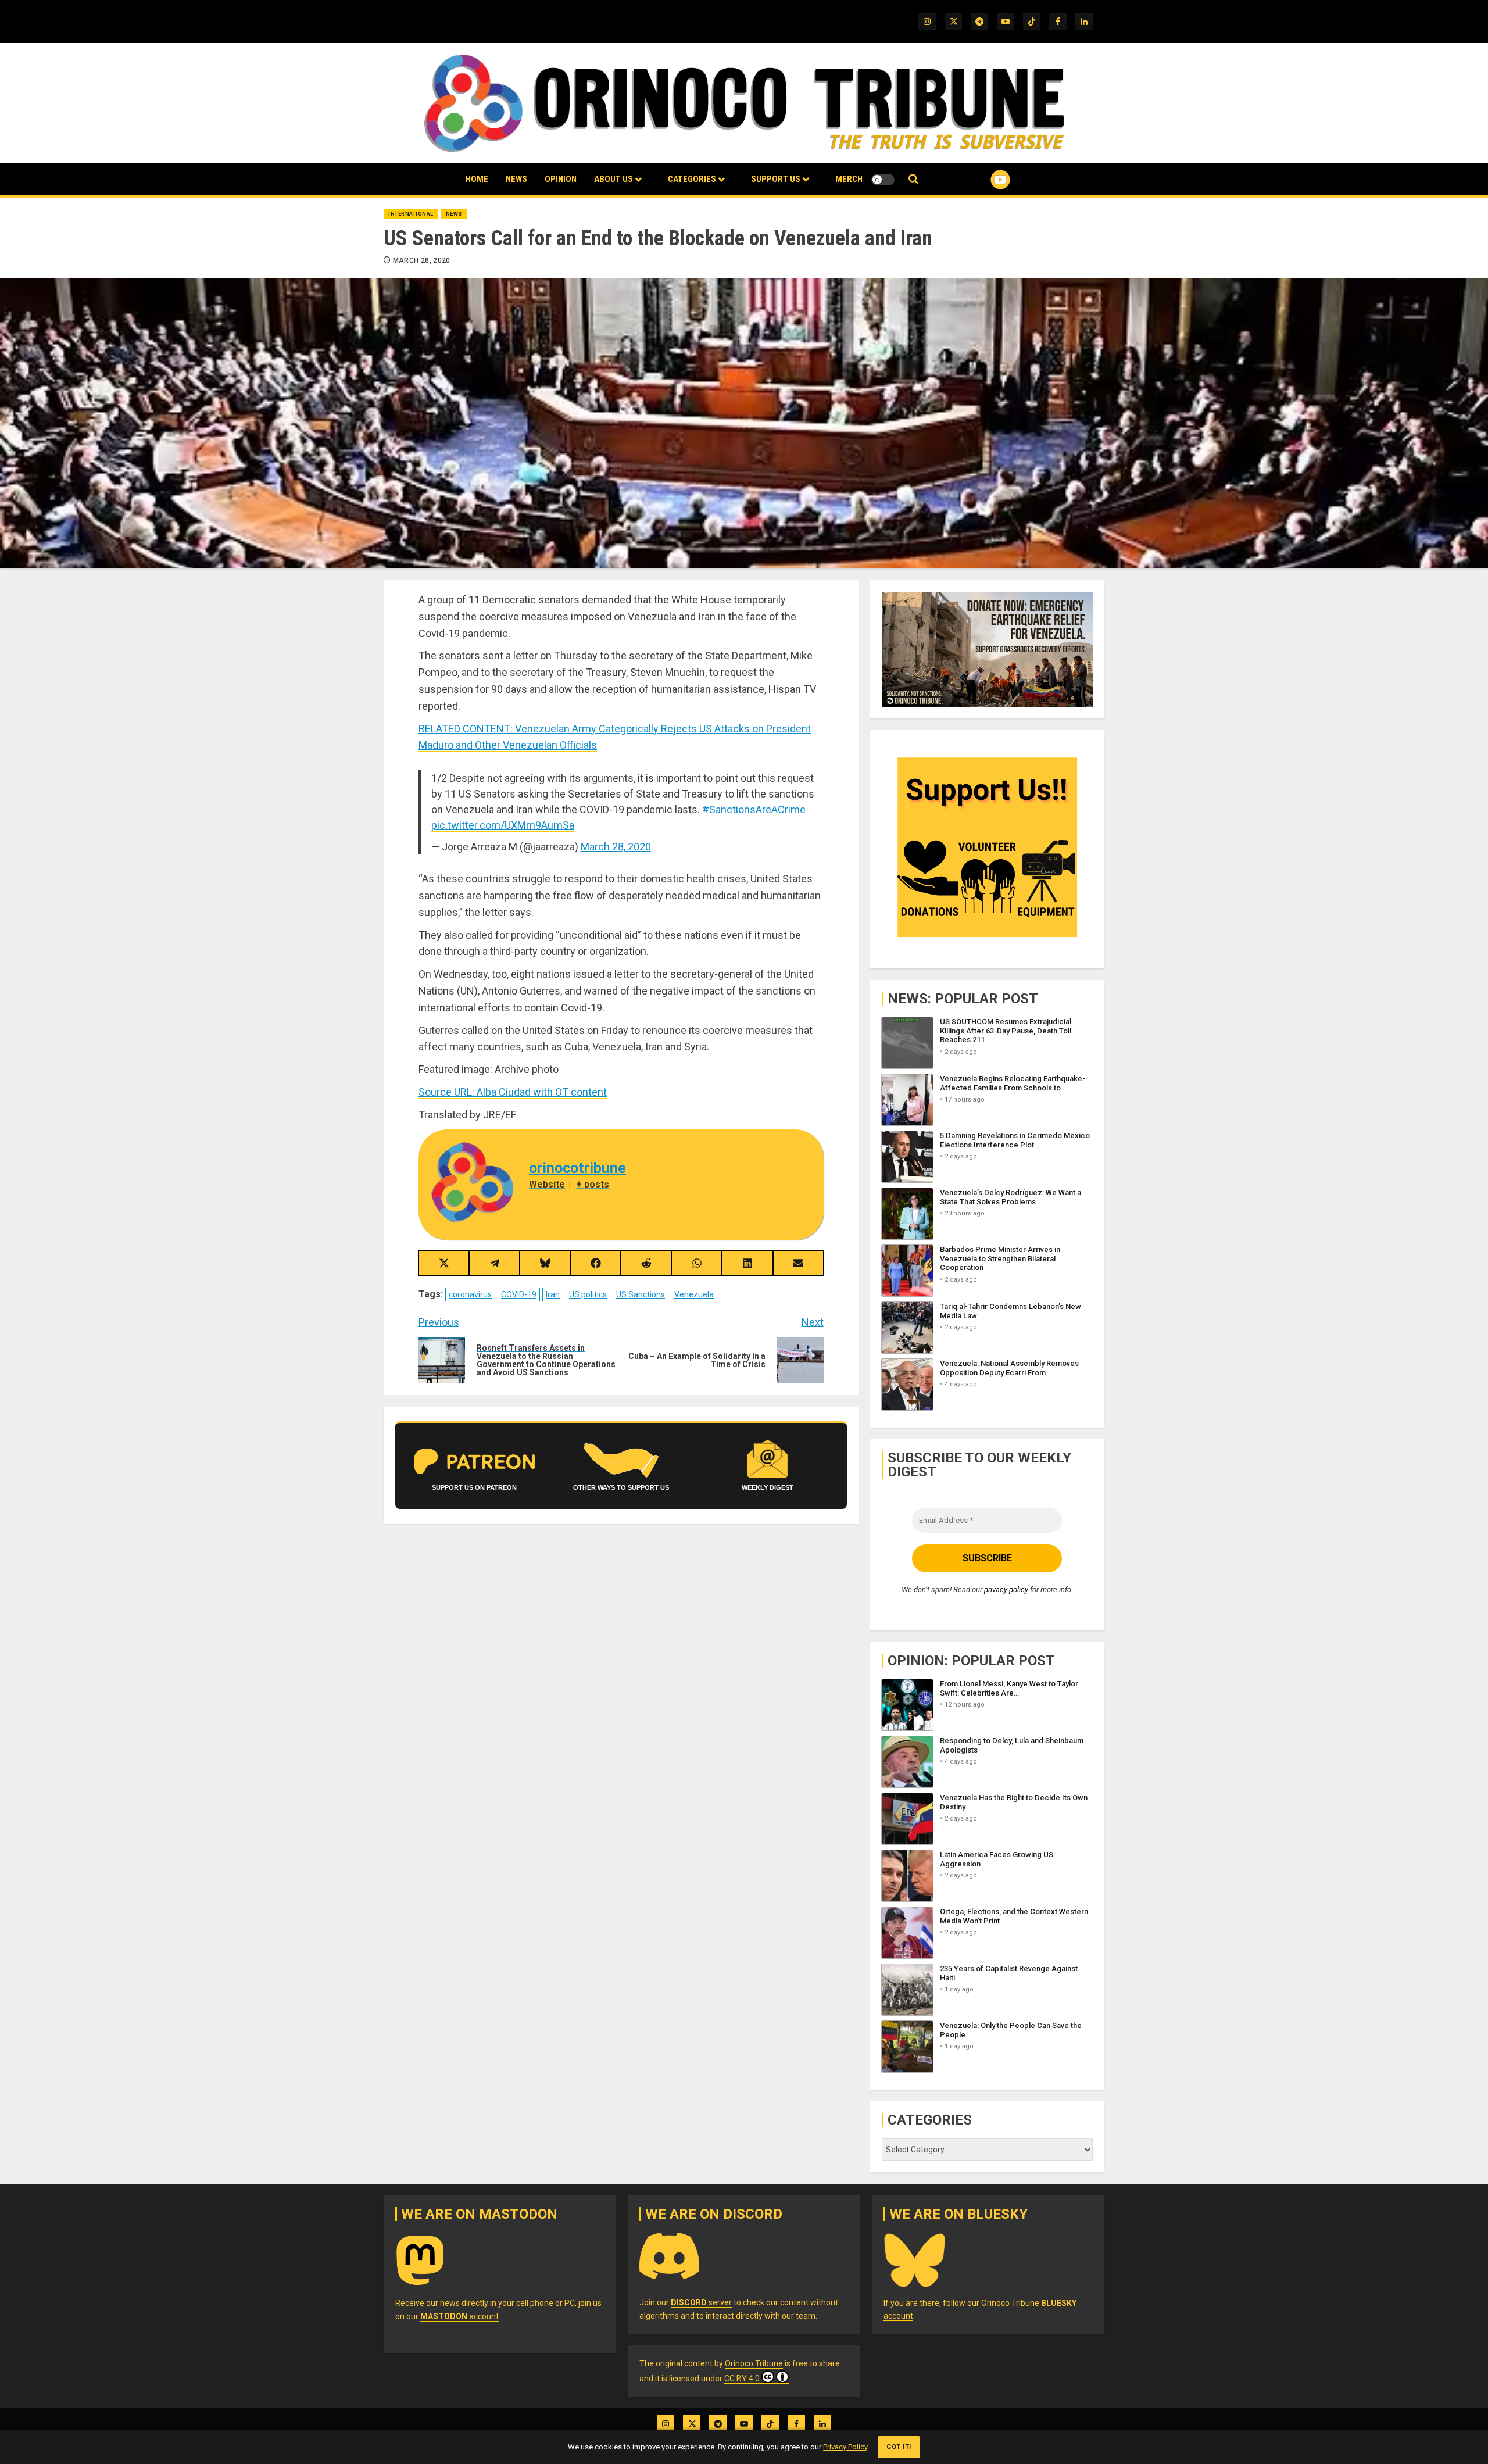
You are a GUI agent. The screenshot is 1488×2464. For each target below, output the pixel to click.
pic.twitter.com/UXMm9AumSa (503, 825)
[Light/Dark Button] (883, 180)
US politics (588, 1294)
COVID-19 (519, 1294)
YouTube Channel (982, 180)
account (459, 2316)
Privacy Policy (845, 2447)
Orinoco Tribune (754, 2363)
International (411, 214)
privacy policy (1006, 1589)
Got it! (899, 2447)
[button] (913, 179)
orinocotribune (577, 1168)
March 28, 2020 (422, 260)
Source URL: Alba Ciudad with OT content (513, 1092)
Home (477, 179)
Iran (553, 1294)
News (516, 179)
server (701, 2302)
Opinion (561, 179)
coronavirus (470, 1294)
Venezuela (694, 1294)
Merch (849, 179)
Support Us (776, 179)
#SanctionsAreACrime (754, 809)
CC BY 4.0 (742, 2379)
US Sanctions (641, 1294)
